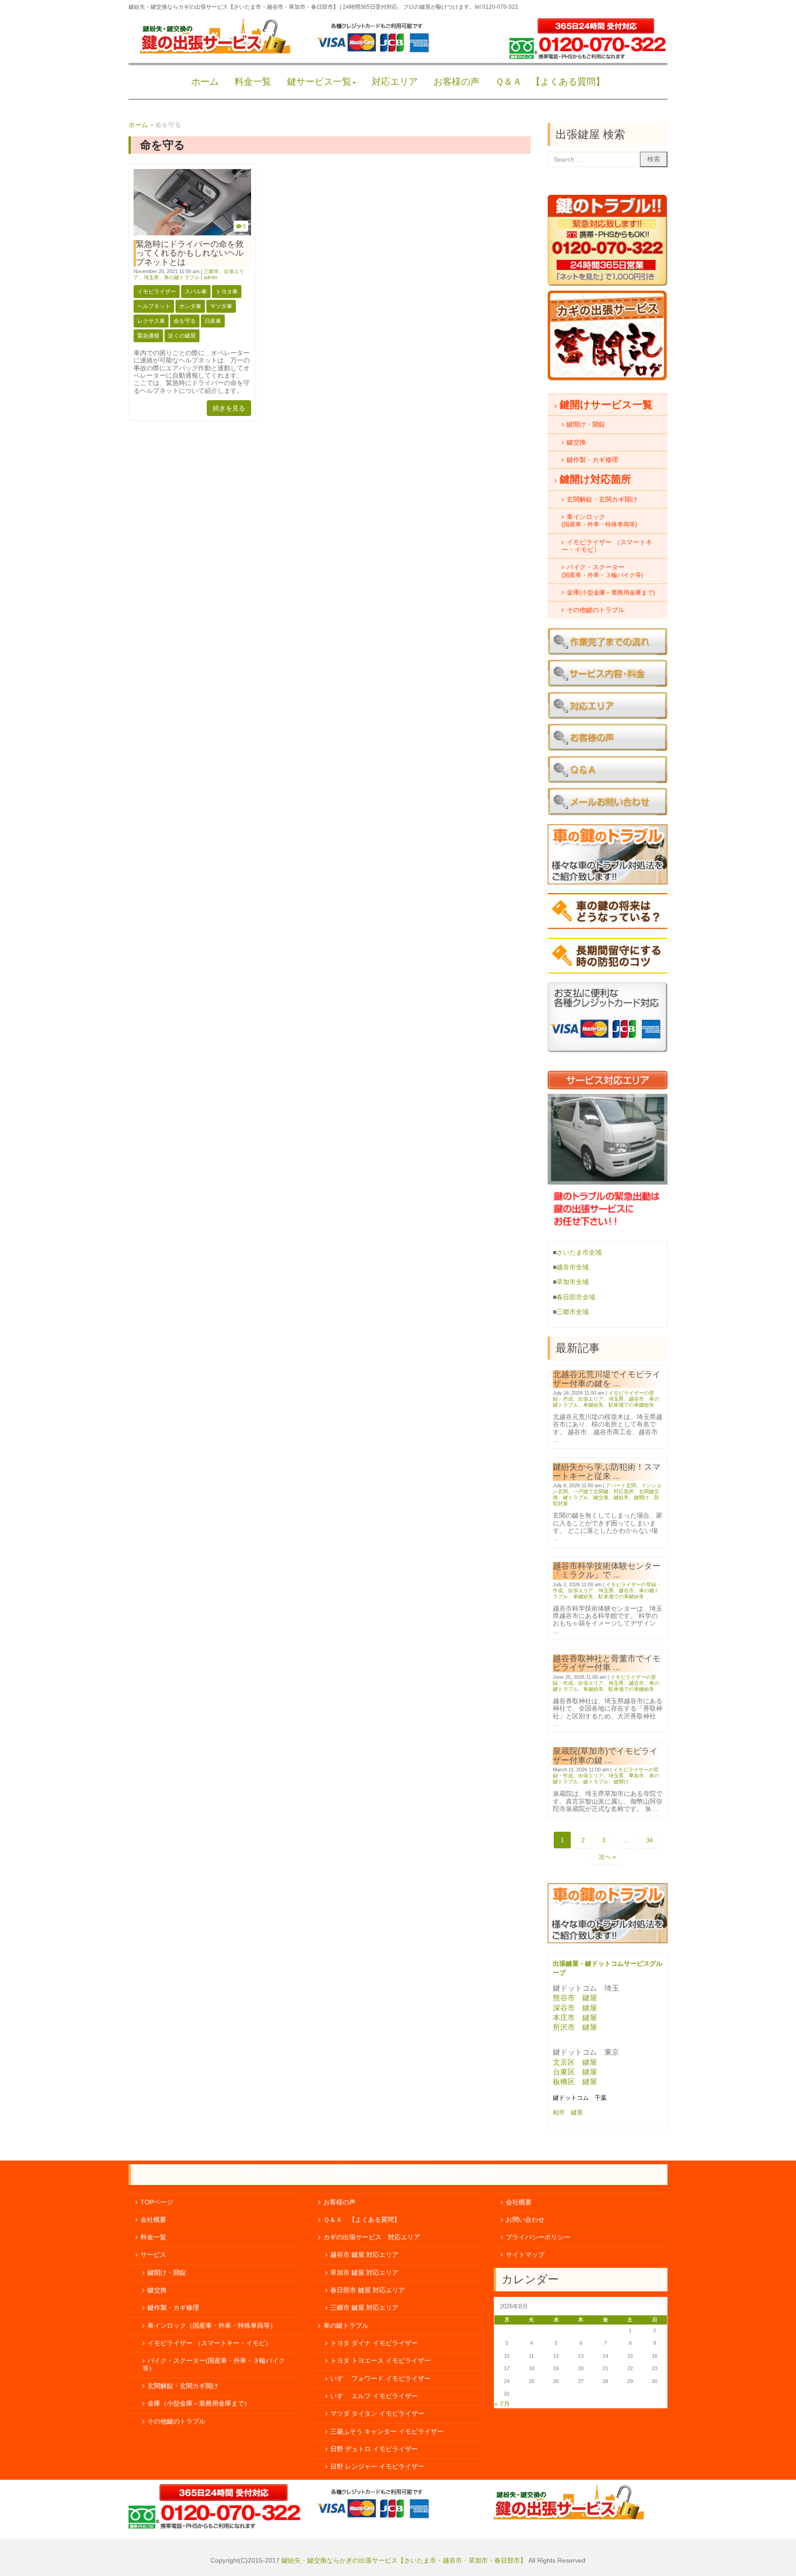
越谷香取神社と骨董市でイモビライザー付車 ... (607, 1663)
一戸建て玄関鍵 (591, 1491)
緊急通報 (148, 336)
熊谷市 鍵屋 (575, 1998)
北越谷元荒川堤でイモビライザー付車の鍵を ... (607, 1379)
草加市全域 (573, 1282)
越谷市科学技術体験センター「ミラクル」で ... (607, 1570)
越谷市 (636, 1399)
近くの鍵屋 (182, 336)
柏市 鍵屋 (569, 2112)
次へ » (607, 1857)
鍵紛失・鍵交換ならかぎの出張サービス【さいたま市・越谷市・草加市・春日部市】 (404, 2561)
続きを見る (229, 408)
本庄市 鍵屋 (575, 2018)
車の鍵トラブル (182, 277)
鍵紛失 (621, 1497)
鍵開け (641, 1497)
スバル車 (196, 292)
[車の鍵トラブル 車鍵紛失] (608, 1941)
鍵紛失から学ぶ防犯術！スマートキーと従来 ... (607, 1471)
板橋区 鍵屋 (575, 2082)
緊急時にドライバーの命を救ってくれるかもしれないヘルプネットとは (190, 253)
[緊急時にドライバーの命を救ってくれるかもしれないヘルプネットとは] (192, 233)
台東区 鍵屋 (575, 2072)
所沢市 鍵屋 (576, 2027)
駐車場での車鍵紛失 (631, 1405)
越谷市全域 (573, 1267)
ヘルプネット (154, 306)
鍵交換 (601, 1497)
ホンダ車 (190, 306)
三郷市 (211, 271)
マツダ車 (221, 306)
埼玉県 (151, 277)
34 (650, 1840)
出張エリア (591, 1399)
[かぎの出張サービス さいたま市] (215, 51)
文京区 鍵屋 (575, 2062)
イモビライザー (157, 292)
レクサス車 (151, 321)
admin (210, 277)
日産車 (213, 321)
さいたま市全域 (579, 1253)
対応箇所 (624, 1491)
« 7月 (502, 2404)
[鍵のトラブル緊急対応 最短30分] (608, 284)
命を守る (185, 321)
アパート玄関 (621, 1485)
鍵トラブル (576, 1497)
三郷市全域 (573, 1312)
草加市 (636, 1776)
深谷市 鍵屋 (575, 2008)
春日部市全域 (576, 1297)
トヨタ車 (227, 292)
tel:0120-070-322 (497, 7)
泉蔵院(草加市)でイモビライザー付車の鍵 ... (605, 1755)
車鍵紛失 (593, 1405)
